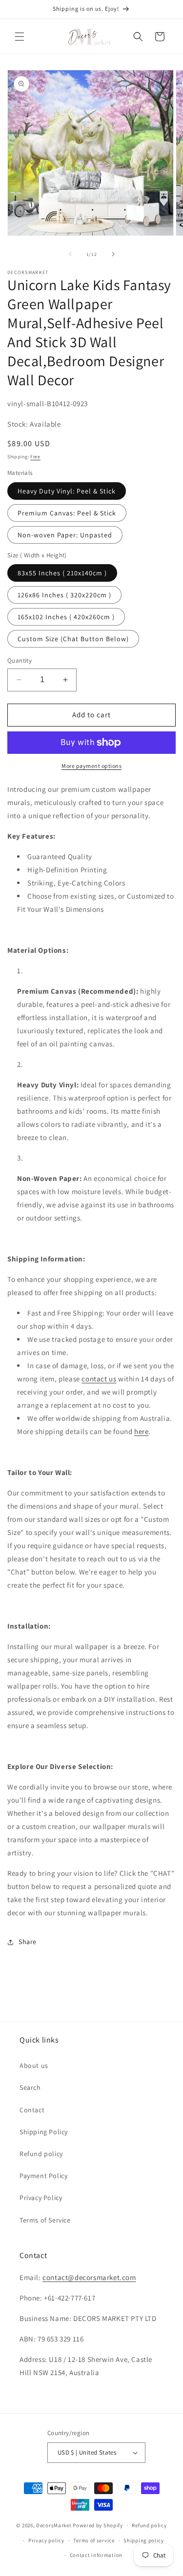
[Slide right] (113, 254)
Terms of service (94, 2540)
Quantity (20, 660)
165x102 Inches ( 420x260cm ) (66, 617)
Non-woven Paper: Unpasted (65, 535)
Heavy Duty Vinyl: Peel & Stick (67, 491)
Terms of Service (45, 2220)
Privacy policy (46, 2540)
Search (30, 2087)
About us (34, 2065)
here (141, 1431)
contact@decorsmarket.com (89, 2277)
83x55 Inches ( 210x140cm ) (62, 573)
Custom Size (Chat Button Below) (73, 639)
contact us (99, 1379)
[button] (20, 37)
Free (35, 457)
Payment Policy (43, 2176)
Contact (32, 2110)
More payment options (91, 766)
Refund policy (41, 2154)
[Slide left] (70, 254)
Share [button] (28, 1942)
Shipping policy (144, 2540)
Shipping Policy (44, 2132)
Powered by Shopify (98, 2525)
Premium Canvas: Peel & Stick (67, 513)
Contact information (96, 2555)
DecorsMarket (54, 2525)
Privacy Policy (41, 2198)
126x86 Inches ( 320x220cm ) (64, 595)
